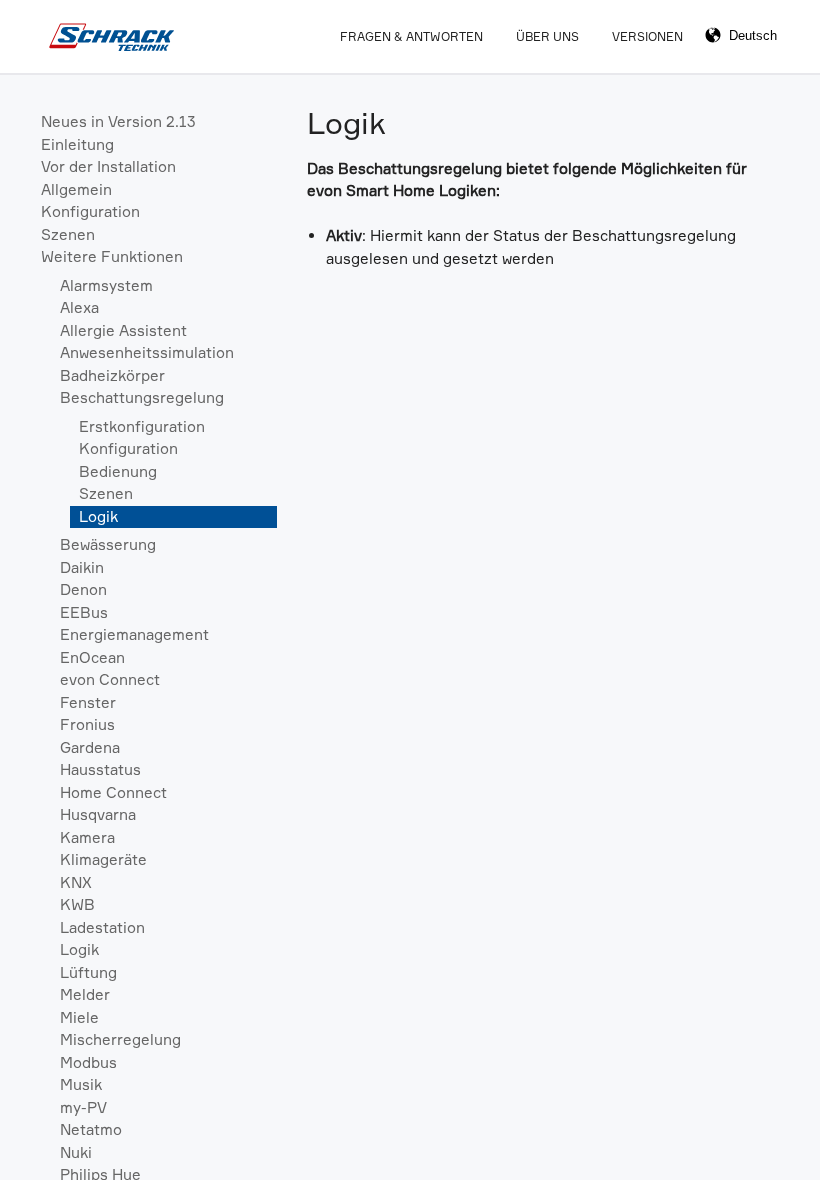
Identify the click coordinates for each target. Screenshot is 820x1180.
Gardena (90, 747)
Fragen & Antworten (411, 36)
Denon (83, 589)
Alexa (79, 307)
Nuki (76, 1152)
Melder (85, 994)
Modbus (88, 1062)
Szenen (68, 234)
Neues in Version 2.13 (118, 121)
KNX (76, 882)
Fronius (87, 724)
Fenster (88, 702)
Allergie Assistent (123, 330)
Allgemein (76, 189)
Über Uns (547, 36)
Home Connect (113, 792)
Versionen (647, 36)
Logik (98, 516)
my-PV (83, 1107)
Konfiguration (90, 211)
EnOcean (92, 657)
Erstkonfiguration (142, 426)
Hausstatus (100, 769)
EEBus (84, 612)
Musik (81, 1084)
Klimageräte (103, 859)
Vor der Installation (108, 166)
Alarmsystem (106, 285)
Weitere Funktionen (112, 256)
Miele (79, 1017)
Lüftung (88, 972)
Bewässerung (108, 544)
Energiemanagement (134, 634)
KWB (77, 904)
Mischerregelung (120, 1039)
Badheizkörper (112, 375)
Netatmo (91, 1129)
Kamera (87, 837)
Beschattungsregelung (142, 397)
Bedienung (118, 471)
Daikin (82, 567)
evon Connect (110, 679)
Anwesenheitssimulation (147, 352)
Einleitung (77, 144)
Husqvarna (98, 814)
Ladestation (102, 927)
